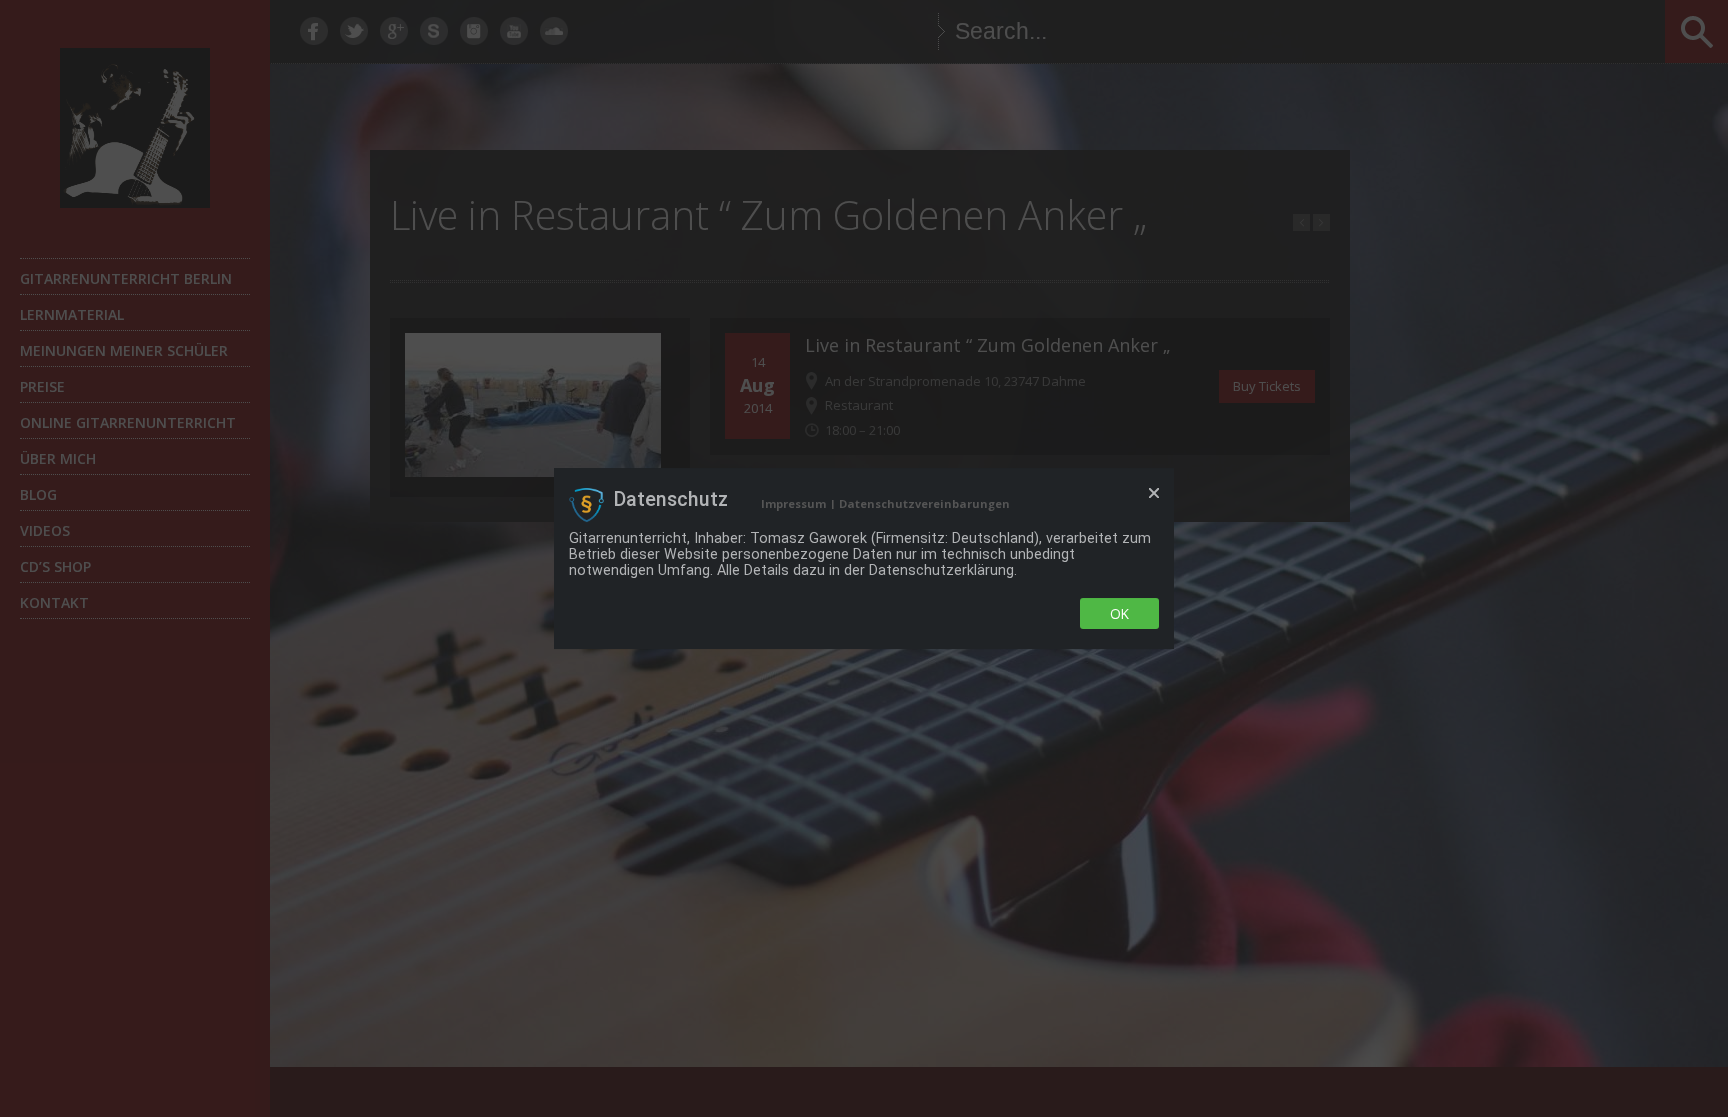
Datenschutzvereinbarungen (924, 503)
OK (1119, 613)
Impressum (793, 503)
